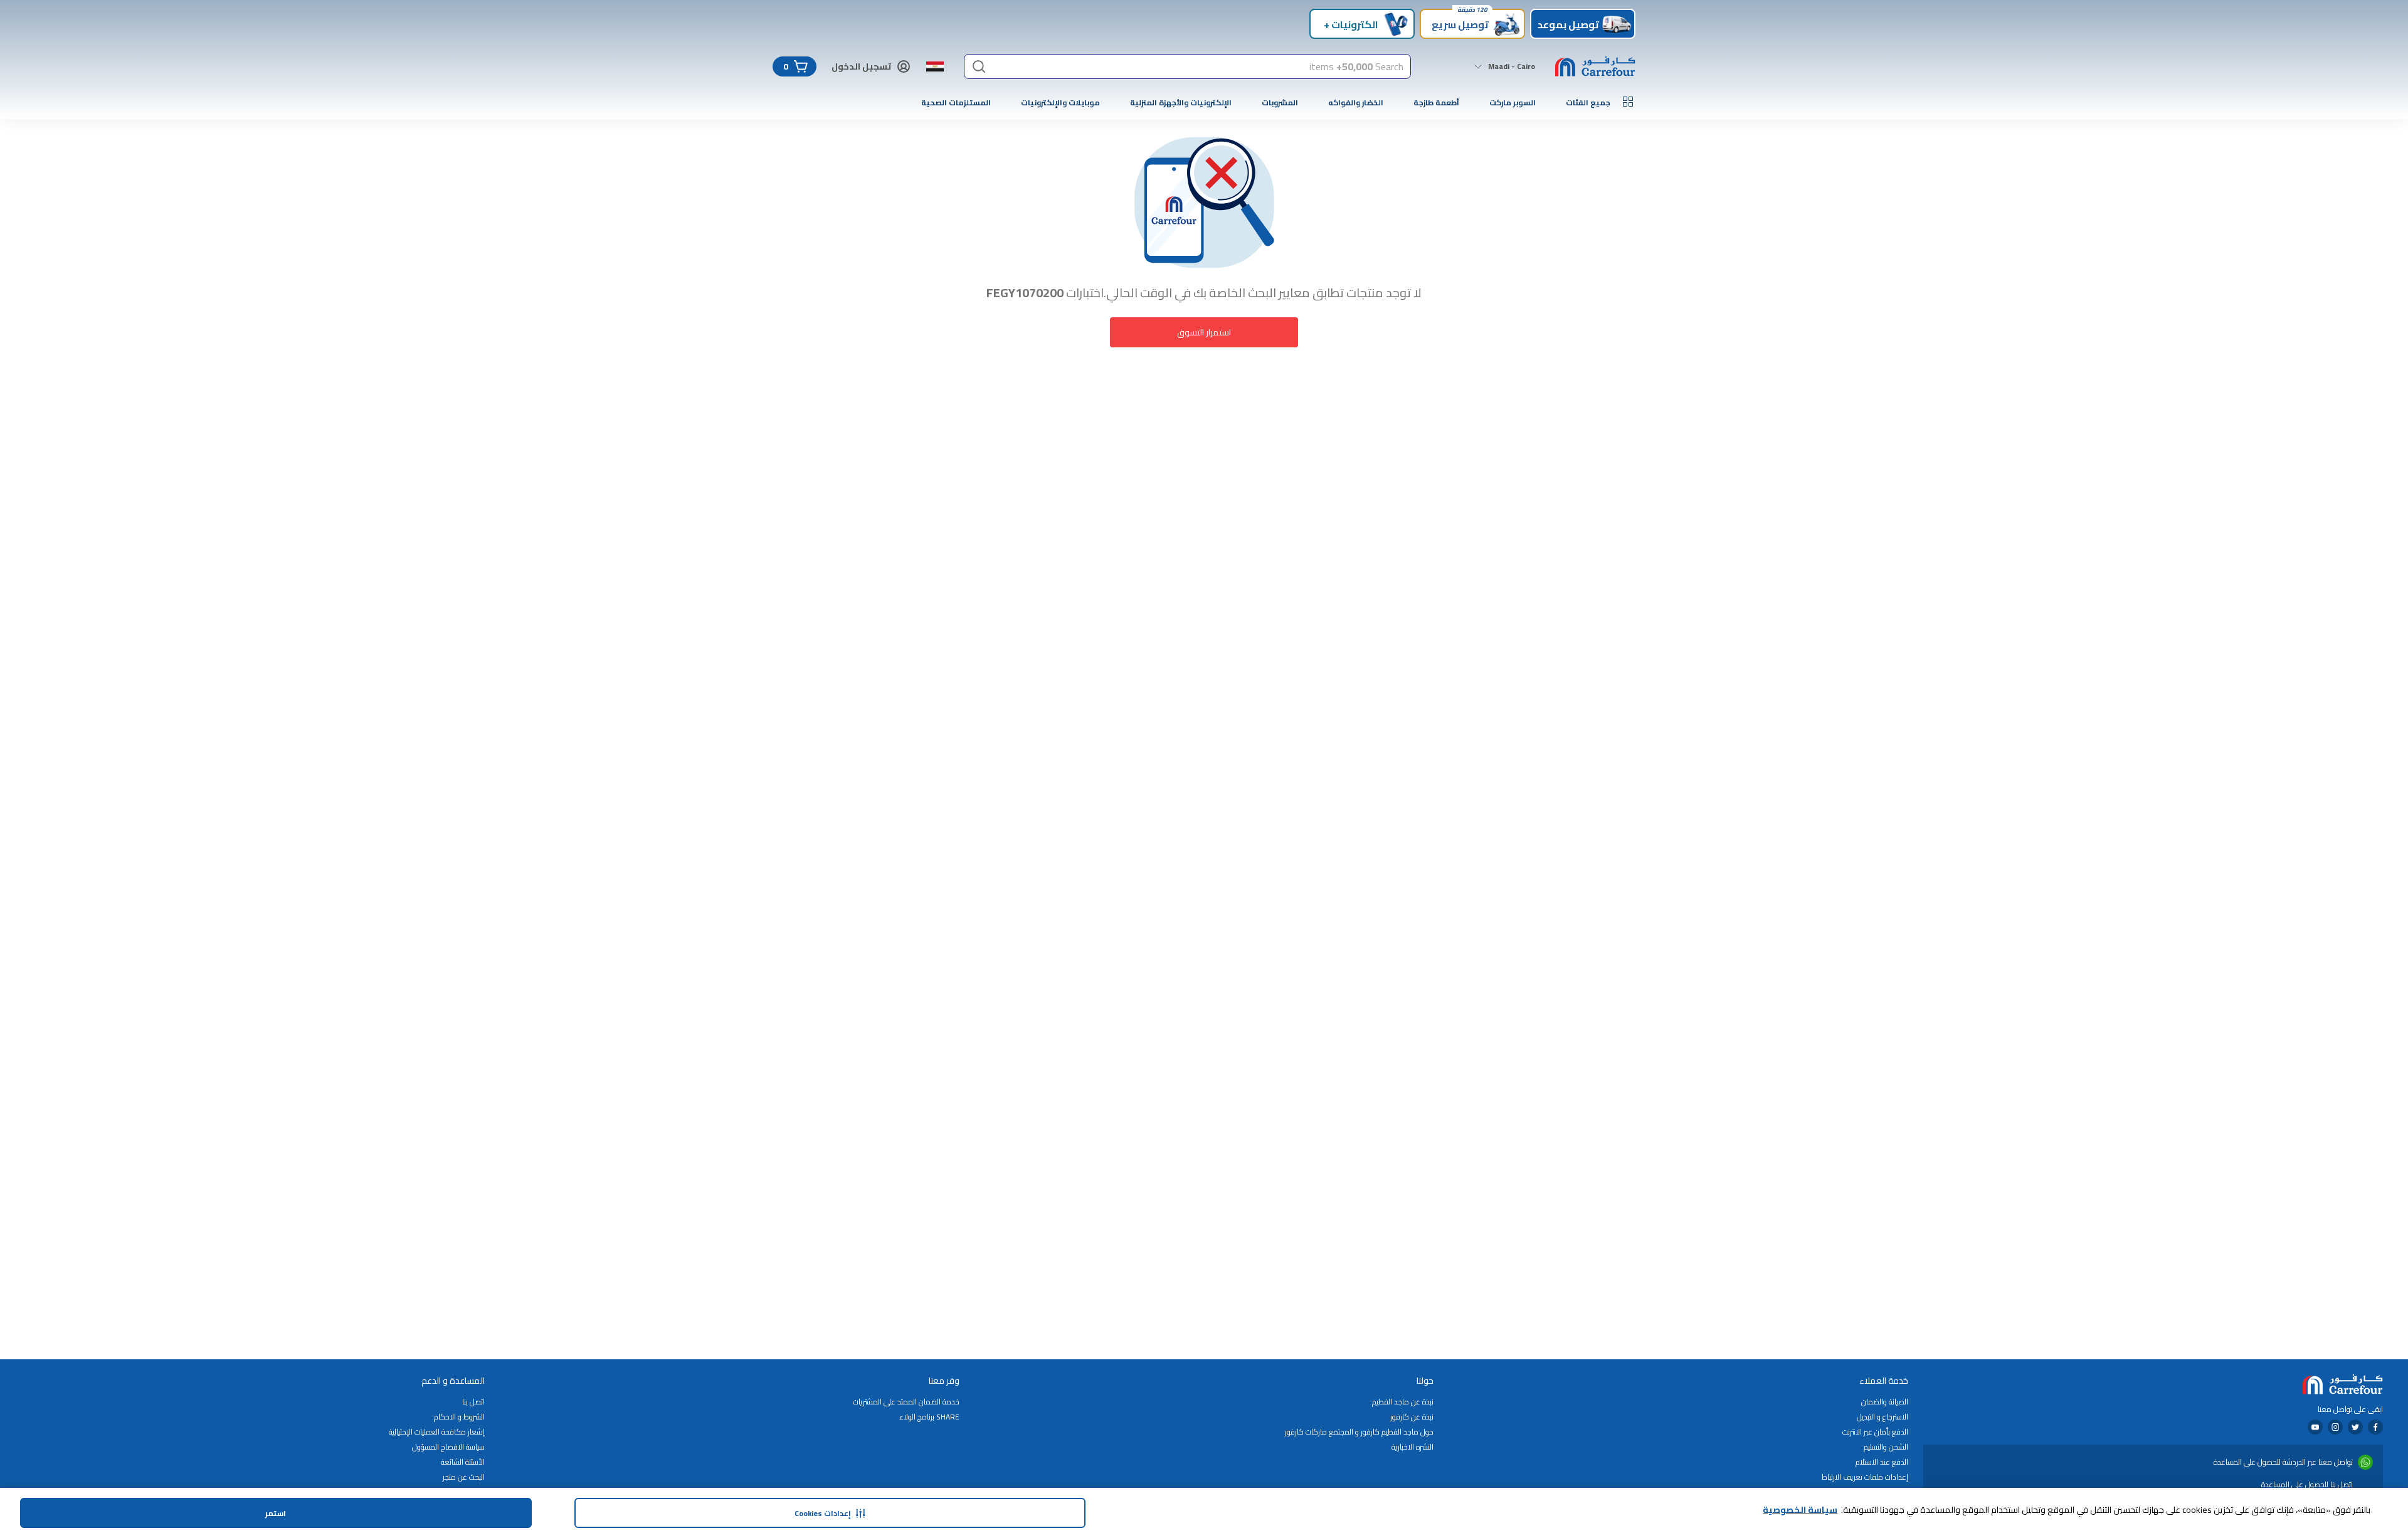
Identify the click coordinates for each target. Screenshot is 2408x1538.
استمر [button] (276, 1513)
